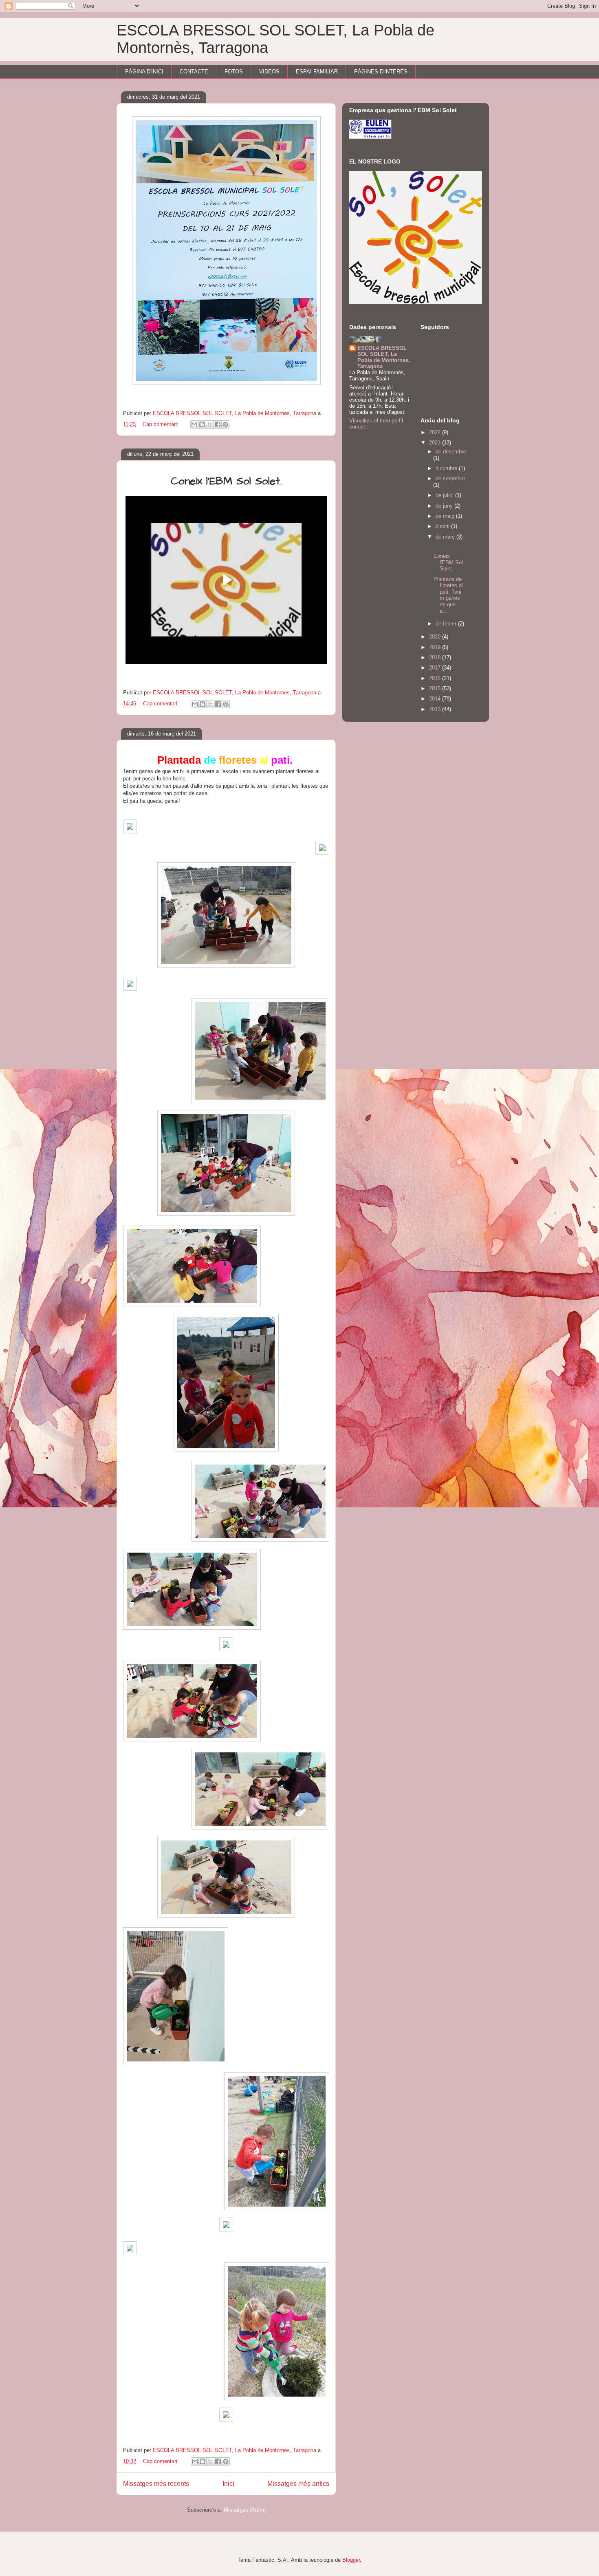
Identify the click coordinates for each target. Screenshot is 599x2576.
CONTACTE (194, 72)
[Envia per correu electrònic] (194, 424)
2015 (436, 688)
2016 (436, 678)
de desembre (451, 452)
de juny (445, 506)
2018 (436, 657)
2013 (436, 709)
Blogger (351, 2560)
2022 (436, 432)
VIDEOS (269, 72)
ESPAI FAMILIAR (317, 72)
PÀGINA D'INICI (144, 72)
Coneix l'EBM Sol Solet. (448, 562)
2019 (436, 647)
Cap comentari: (161, 424)
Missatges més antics (298, 2484)
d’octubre (447, 468)
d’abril (443, 526)
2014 (436, 699)
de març (446, 537)
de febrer (447, 624)
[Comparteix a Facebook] (218, 424)
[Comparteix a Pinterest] (225, 424)
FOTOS (234, 72)
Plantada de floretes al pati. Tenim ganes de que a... (448, 595)
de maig (446, 516)
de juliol (445, 495)
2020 (436, 637)
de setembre (450, 478)
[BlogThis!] (202, 424)
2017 (436, 668)
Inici (228, 2484)
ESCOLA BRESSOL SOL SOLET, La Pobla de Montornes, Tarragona (384, 357)
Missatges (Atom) (245, 2510)
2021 (436, 443)
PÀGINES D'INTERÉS (381, 72)
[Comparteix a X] (210, 424)
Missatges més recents (156, 2484)
